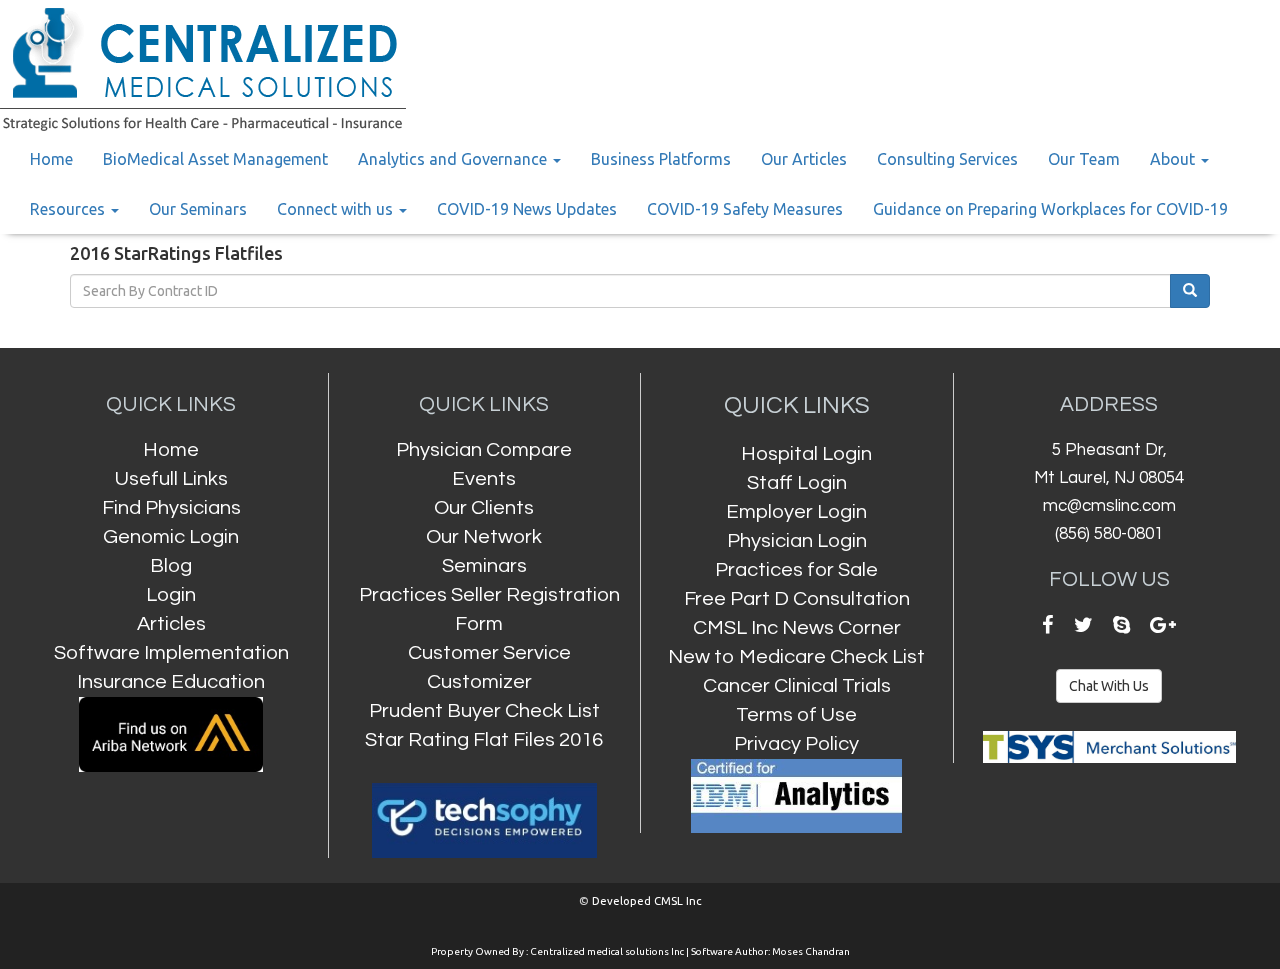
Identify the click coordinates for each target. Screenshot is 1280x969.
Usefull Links (171, 478)
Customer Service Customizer (489, 667)
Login (171, 594)
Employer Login (796, 511)
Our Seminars (198, 209)
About (1174, 159)
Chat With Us (1109, 686)
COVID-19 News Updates (527, 209)
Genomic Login (171, 536)
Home (51, 159)
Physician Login (797, 540)
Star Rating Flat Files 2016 (484, 739)
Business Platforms (661, 159)
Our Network (484, 536)
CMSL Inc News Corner (797, 627)
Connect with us (337, 209)
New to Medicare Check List (796, 656)
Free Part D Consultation (797, 598)
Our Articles (804, 159)
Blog (171, 565)
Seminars (484, 565)
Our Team (1084, 159)
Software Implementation (171, 652)
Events (484, 478)
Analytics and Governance (454, 159)
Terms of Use (796, 714)
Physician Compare (484, 449)
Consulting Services (947, 159)
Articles (171, 623)
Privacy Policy (796, 743)
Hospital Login (806, 453)
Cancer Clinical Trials (797, 685)
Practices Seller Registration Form (489, 609)
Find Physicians (171, 507)
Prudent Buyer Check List (484, 710)
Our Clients (484, 507)
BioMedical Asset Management (215, 159)
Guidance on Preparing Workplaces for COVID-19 (1050, 209)
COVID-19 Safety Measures (745, 209)
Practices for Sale (796, 569)
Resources (69, 209)
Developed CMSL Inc (647, 900)
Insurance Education (171, 681)
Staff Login (797, 482)
